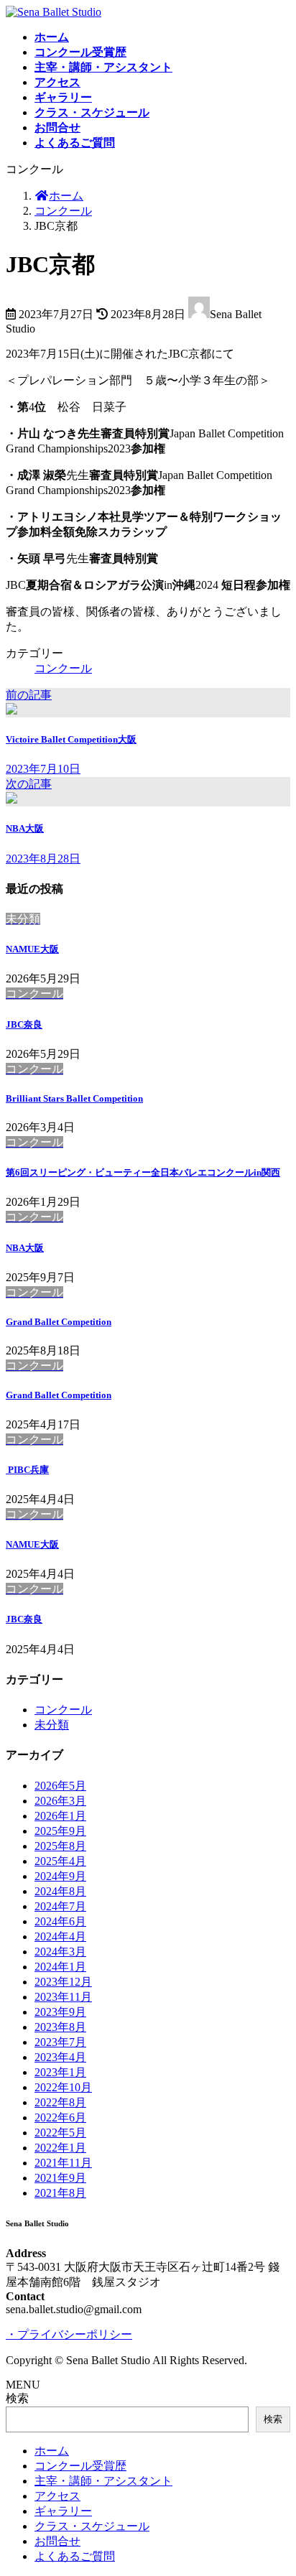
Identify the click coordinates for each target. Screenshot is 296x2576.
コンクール (63, 668)
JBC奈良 (24, 1024)
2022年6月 (60, 2117)
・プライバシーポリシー (69, 2334)
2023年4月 (60, 2057)
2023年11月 (63, 1997)
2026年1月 (60, 1816)
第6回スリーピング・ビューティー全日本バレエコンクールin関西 (143, 1172)
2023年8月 (60, 2027)
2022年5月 (60, 2133)
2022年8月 (60, 2102)
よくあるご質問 (75, 2556)
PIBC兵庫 (27, 1470)
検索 (17, 2398)
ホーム (52, 2451)
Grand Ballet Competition (59, 1322)
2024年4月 (60, 1936)
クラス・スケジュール (92, 2526)
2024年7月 (60, 1906)
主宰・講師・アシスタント (103, 2481)
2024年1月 (60, 1967)
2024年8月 (60, 1891)
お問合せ (57, 2541)
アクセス (57, 2496)
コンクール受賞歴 (80, 2466)
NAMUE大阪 (32, 949)
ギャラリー (63, 2511)
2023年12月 (63, 1982)
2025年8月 (60, 1846)
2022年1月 (60, 2148)
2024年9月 (60, 1876)
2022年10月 (63, 2087)
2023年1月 (60, 2072)
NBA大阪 (25, 1248)
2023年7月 (60, 2042)
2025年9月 (60, 1831)
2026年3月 (60, 1801)
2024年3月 (60, 1952)
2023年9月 (60, 2012)
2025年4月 (60, 1861)
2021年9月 (60, 2178)
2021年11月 (63, 2163)
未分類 (52, 1725)
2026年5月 (60, 1786)
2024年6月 (60, 1921)
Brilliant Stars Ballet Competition (74, 1098)
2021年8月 (60, 2193)
